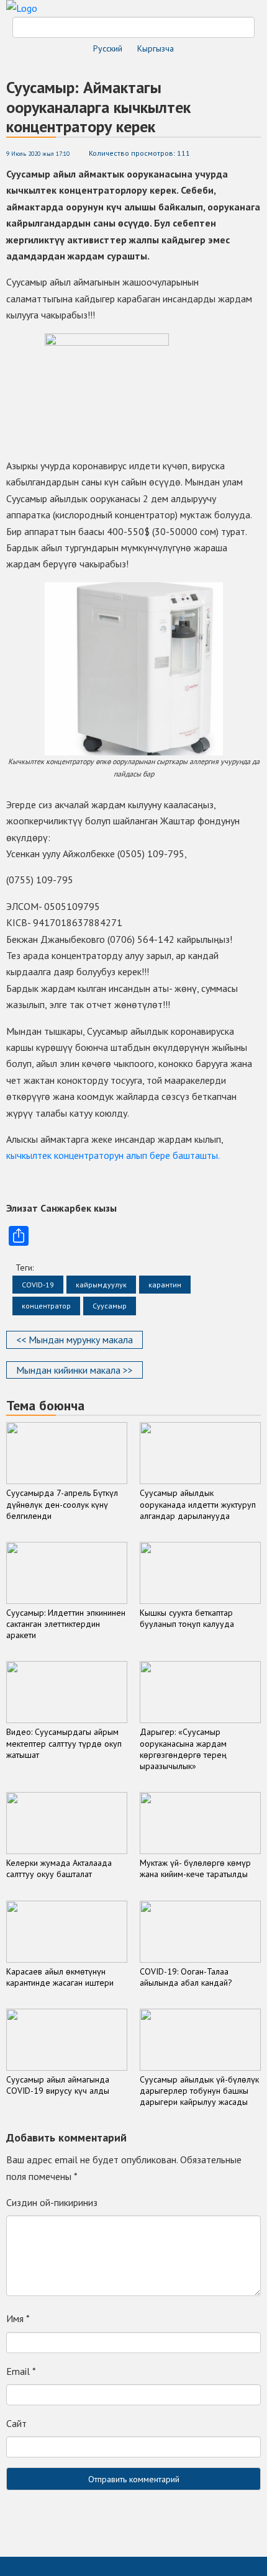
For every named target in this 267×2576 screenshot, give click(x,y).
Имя (18, 2318)
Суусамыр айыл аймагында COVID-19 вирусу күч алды (58, 2085)
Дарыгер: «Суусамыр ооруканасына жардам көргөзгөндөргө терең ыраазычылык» (183, 1749)
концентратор (46, 1306)
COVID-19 (38, 1285)
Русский (108, 48)
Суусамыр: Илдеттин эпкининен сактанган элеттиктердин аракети (66, 1624)
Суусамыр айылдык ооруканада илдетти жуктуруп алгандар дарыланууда (198, 1504)
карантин (165, 1285)
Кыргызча (156, 48)
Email (21, 2371)
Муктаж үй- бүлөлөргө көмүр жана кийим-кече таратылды (195, 1868)
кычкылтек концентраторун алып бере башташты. (113, 1155)
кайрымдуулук (101, 1285)
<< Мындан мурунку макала (75, 1340)
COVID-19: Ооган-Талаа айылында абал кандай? (186, 1977)
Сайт (16, 2423)
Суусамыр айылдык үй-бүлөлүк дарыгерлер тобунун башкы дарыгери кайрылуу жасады (199, 2091)
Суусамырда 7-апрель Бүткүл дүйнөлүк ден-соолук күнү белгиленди (62, 1504)
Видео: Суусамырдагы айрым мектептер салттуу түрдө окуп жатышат (64, 1743)
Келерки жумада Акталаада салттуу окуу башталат (59, 1868)
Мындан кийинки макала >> (75, 1370)
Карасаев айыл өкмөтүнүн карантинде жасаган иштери (60, 1977)
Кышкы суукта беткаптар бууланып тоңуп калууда (187, 1618)
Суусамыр (110, 1306)
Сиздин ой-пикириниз (52, 2202)
